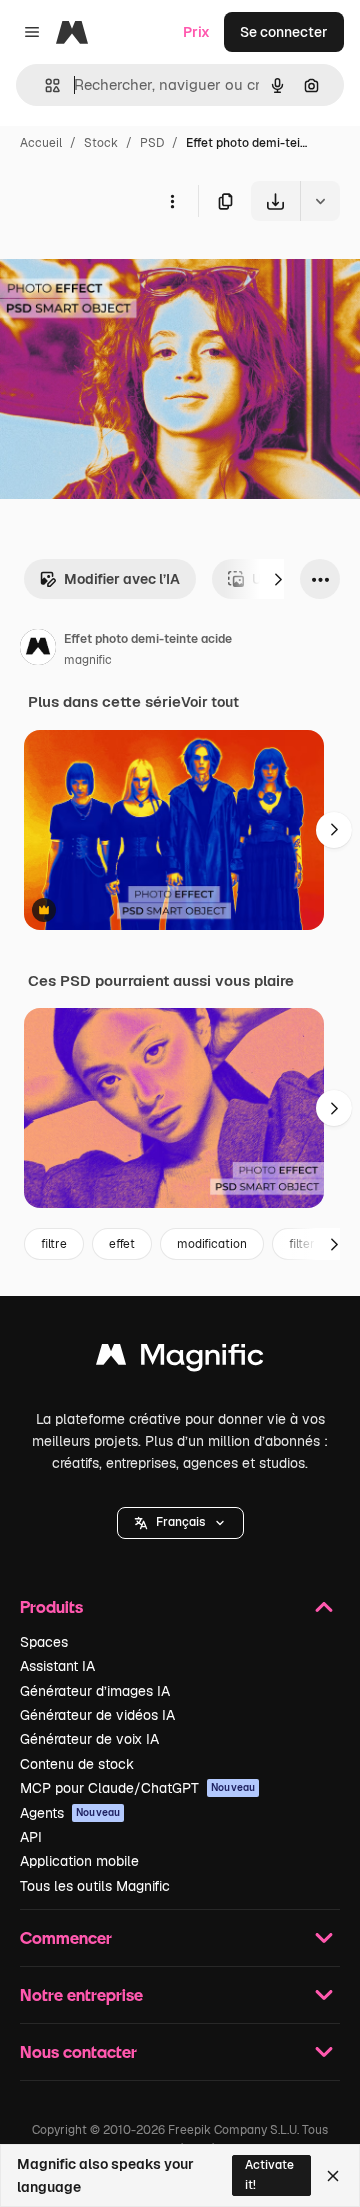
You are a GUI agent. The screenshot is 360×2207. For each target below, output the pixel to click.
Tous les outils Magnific (95, 1886)
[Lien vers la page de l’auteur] (38, 650)
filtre (54, 1244)
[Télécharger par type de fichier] (320, 201)
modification (212, 1244)
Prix (196, 32)
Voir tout (210, 702)
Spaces (44, 1642)
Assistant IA (57, 1666)
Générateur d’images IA (95, 1691)
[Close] (333, 2176)
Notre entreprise (81, 1994)
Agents (70, 1813)
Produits (51, 1606)
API (31, 1837)
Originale (132, 267)
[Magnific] (180, 1359)
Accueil (41, 143)
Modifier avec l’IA (122, 579)
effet (122, 1244)
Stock (101, 143)
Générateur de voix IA (89, 1739)
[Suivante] (278, 579)
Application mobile (79, 1861)
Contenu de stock (77, 1764)
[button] (180, 1523)
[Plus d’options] (172, 201)
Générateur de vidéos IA (97, 1715)
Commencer (66, 1937)
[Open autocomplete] (44, 85)
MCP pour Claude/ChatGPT (137, 1788)
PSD (152, 143)
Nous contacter (78, 2051)
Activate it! (269, 2174)
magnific (88, 660)
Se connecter (284, 32)
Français (180, 1522)
